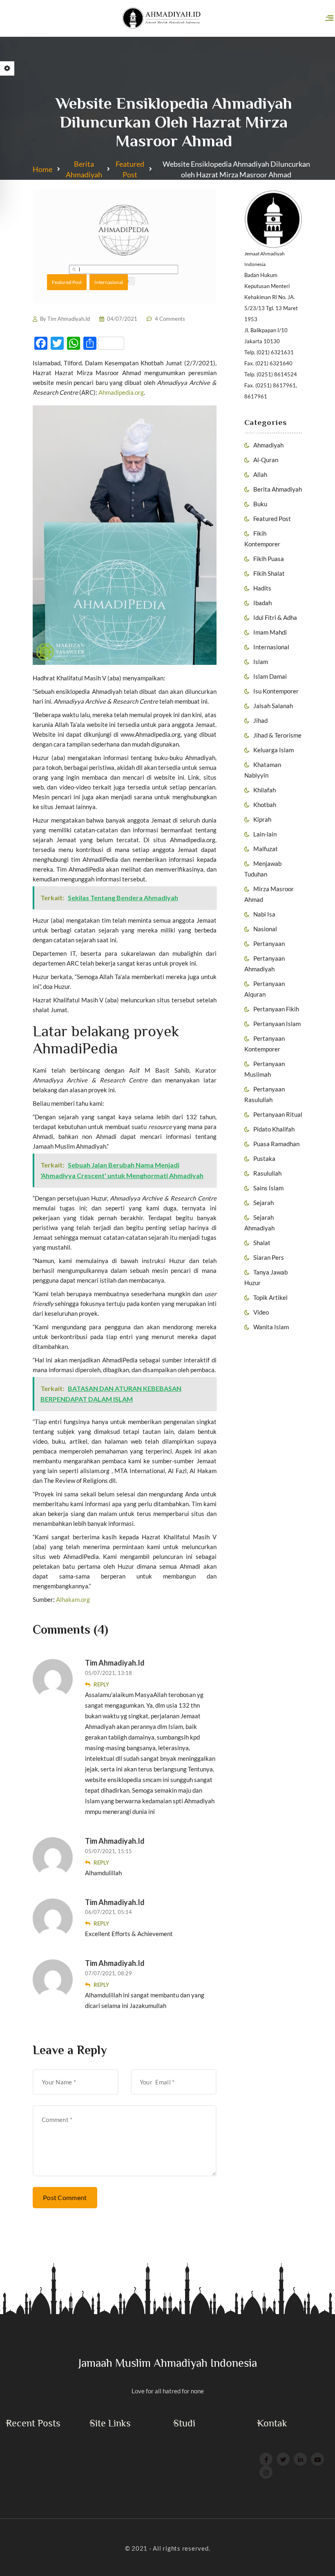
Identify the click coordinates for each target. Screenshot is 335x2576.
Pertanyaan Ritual (278, 1114)
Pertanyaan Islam (277, 1024)
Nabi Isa (264, 914)
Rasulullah (267, 1173)
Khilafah (265, 790)
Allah (260, 474)
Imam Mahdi (270, 632)
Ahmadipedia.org (121, 392)
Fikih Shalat (269, 573)
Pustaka (264, 1158)
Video (261, 1312)
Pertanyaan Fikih (276, 1009)
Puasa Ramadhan (276, 1144)
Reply (101, 1684)
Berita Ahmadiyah (84, 169)
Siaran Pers (269, 1257)
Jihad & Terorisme (277, 735)
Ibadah (262, 603)
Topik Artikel (270, 1297)
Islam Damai (270, 676)
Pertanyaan (269, 944)
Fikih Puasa (269, 559)
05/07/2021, (101, 1673)
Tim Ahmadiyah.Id (69, 319)
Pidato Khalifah (274, 1129)
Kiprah (262, 819)
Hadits (262, 588)
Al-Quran (266, 460)
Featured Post (130, 169)
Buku (260, 504)
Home (42, 169)
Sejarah (264, 1203)
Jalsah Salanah (273, 706)
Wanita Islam (271, 1327)
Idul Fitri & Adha (275, 617)
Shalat (262, 1243)
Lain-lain (265, 834)
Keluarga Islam (274, 750)
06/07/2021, (101, 1912)
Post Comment (65, 2197)
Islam (261, 662)
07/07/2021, (101, 1973)
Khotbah (265, 805)
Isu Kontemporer (276, 691)
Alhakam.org (73, 1599)
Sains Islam (268, 1188)
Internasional (271, 647)
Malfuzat (266, 849)
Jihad (260, 720)
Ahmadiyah (268, 445)
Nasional (265, 929)
